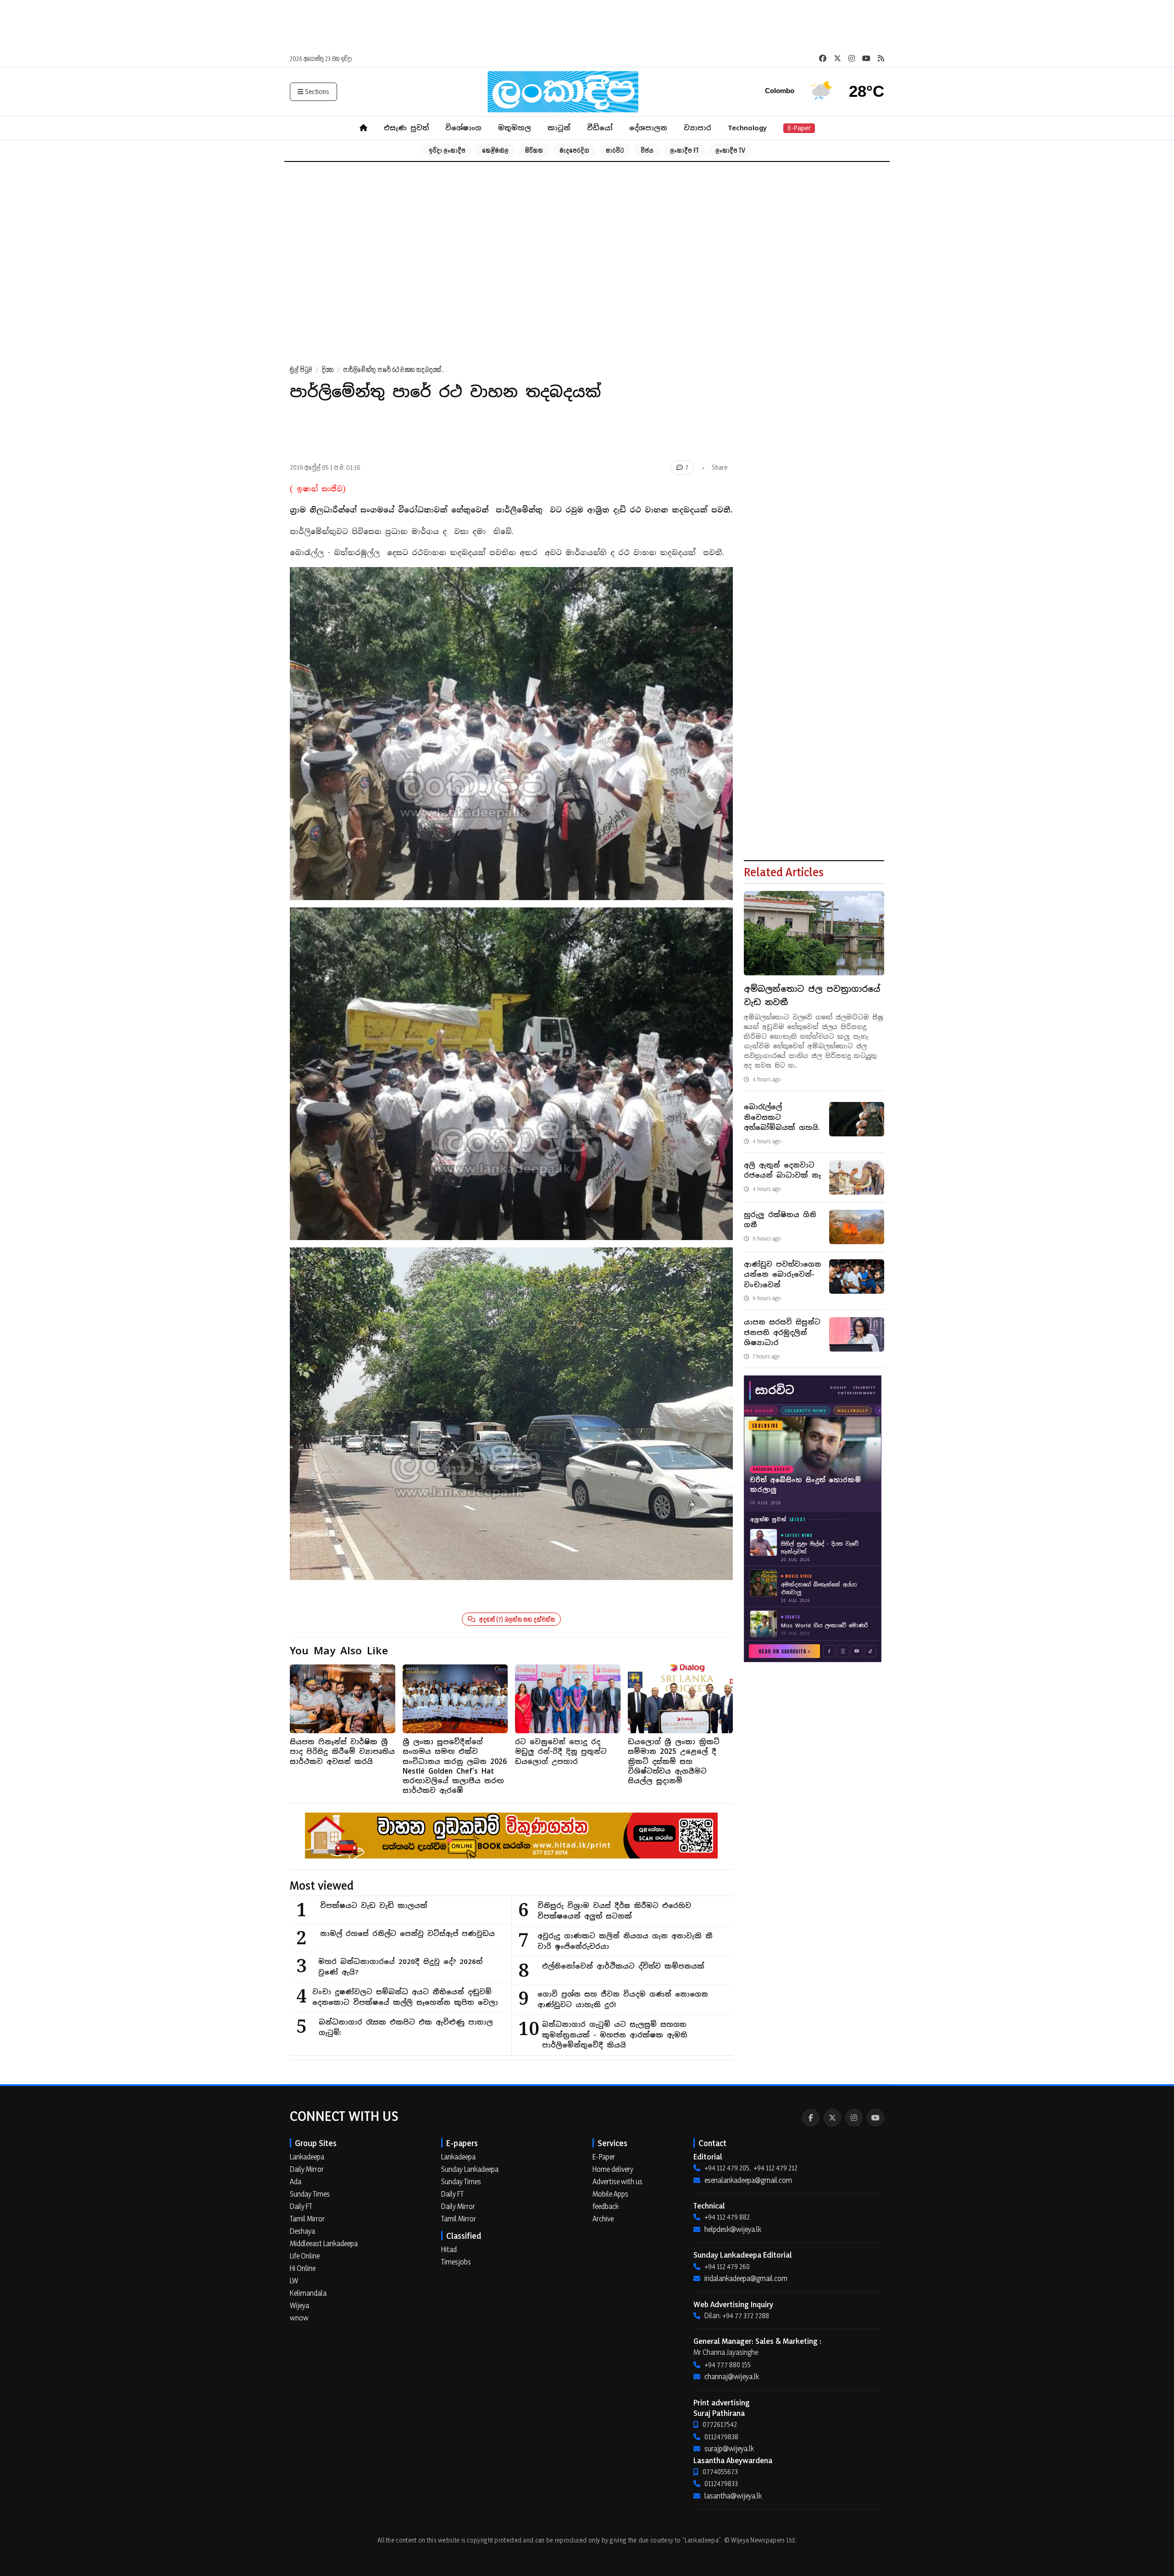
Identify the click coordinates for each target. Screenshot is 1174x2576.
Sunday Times (310, 2194)
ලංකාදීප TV (730, 150)
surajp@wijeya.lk (729, 2448)
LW (294, 2281)
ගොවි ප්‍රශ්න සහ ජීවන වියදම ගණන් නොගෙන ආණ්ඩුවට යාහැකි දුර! (623, 1999)
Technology (747, 128)
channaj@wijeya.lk (732, 2376)
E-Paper (799, 128)
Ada (296, 2181)
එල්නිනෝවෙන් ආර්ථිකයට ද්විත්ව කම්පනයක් (623, 1966)
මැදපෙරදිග (574, 150)
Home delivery (613, 2169)
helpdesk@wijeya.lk (733, 2229)
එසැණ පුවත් (406, 128)
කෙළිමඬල (495, 150)
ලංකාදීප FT (684, 150)
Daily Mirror (307, 2169)
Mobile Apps (610, 2194)
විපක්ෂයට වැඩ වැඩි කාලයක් (374, 1906)
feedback (606, 2206)
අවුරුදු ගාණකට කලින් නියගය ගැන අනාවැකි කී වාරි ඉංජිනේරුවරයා (625, 1941)
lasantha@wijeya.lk (733, 2496)
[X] (832, 2118)
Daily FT (301, 2206)
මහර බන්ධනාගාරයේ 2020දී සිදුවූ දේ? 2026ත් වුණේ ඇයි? (400, 1967)
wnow (299, 2318)
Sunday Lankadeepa (470, 2169)
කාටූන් (559, 128)
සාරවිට (615, 150)
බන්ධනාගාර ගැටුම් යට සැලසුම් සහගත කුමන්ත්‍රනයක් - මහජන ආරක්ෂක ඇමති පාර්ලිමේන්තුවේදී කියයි (615, 2035)
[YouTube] (875, 2118)
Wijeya (299, 2305)
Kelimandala (308, 2293)
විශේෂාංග (463, 128)
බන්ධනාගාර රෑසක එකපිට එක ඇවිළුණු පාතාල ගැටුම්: (406, 2027)
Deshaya (302, 2231)
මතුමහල (515, 128)
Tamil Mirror (307, 2219)
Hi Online (303, 2268)
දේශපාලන (648, 128)
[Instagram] (854, 2118)
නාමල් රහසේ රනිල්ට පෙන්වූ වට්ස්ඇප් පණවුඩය (407, 1933)
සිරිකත (534, 150)
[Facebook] (811, 2118)
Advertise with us (617, 2181)
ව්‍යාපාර (698, 128)
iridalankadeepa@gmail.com (746, 2278)
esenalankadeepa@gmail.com (748, 2180)
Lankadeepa (307, 2157)
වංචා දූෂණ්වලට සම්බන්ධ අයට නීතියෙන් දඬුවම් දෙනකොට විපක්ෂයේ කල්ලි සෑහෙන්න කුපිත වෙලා (405, 1997)
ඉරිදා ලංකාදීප (447, 150)
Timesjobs (456, 2262)
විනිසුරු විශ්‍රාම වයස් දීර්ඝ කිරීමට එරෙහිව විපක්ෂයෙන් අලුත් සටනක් (614, 1911)
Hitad (449, 2249)
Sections (317, 92)
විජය (647, 150)
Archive (603, 2219)
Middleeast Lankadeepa (324, 2243)
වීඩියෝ (600, 128)
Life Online (305, 2256)
